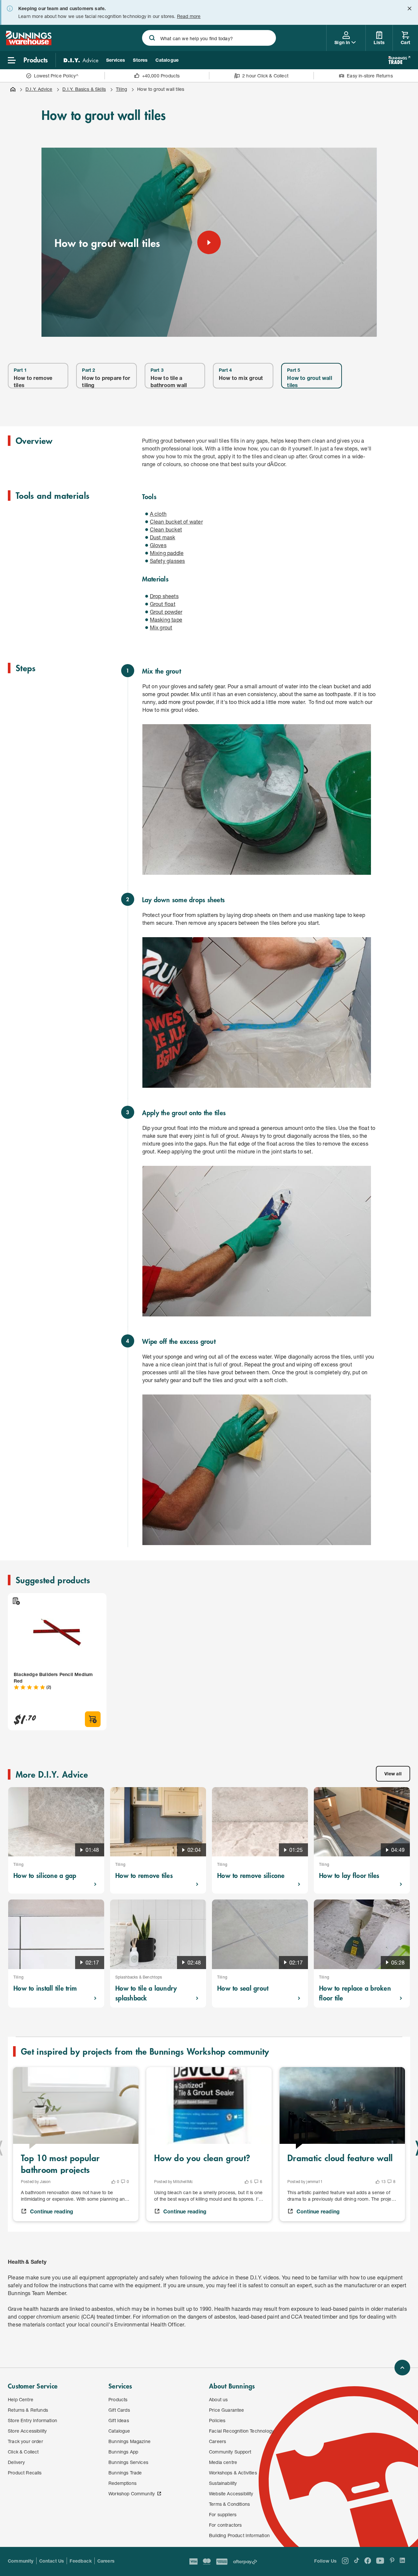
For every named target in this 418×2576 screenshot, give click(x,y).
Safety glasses (168, 561)
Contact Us (52, 2561)
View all (393, 1774)
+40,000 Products (161, 76)
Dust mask (163, 537)
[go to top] (402, 2368)
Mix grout (161, 627)
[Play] (209, 242)
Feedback (80, 2561)
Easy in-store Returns (370, 76)
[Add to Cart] (93, 1719)
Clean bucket (166, 529)
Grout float (163, 604)
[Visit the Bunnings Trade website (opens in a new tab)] (399, 60)
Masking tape (166, 620)
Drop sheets (164, 596)
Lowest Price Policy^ (56, 76)
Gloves (158, 545)
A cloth (158, 514)
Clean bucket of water (176, 522)
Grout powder (166, 612)
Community (21, 2561)
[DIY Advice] (81, 60)
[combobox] (209, 38)
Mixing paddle (167, 553)
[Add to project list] (16, 1601)
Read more (189, 16)
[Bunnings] (28, 43)
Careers (106, 2561)
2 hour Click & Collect (265, 76)
